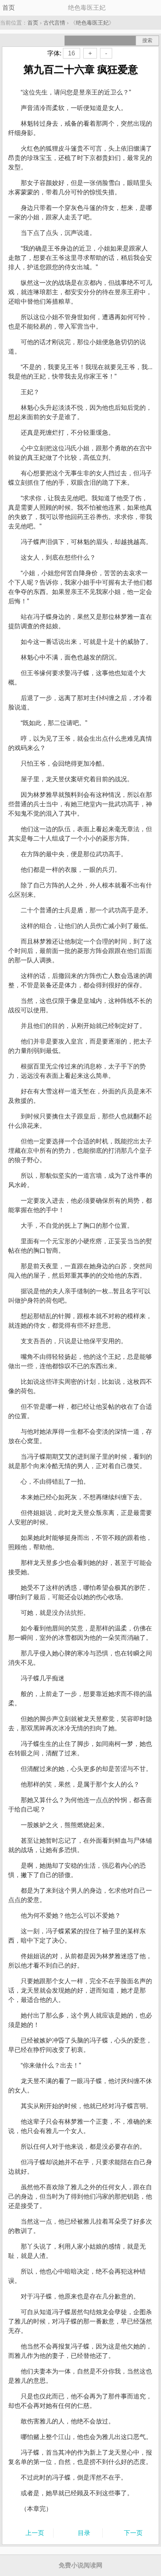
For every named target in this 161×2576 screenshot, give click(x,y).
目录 (84, 2533)
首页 (9, 8)
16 (72, 53)
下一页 (133, 2533)
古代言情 (54, 23)
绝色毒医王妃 (92, 23)
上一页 (35, 2533)
